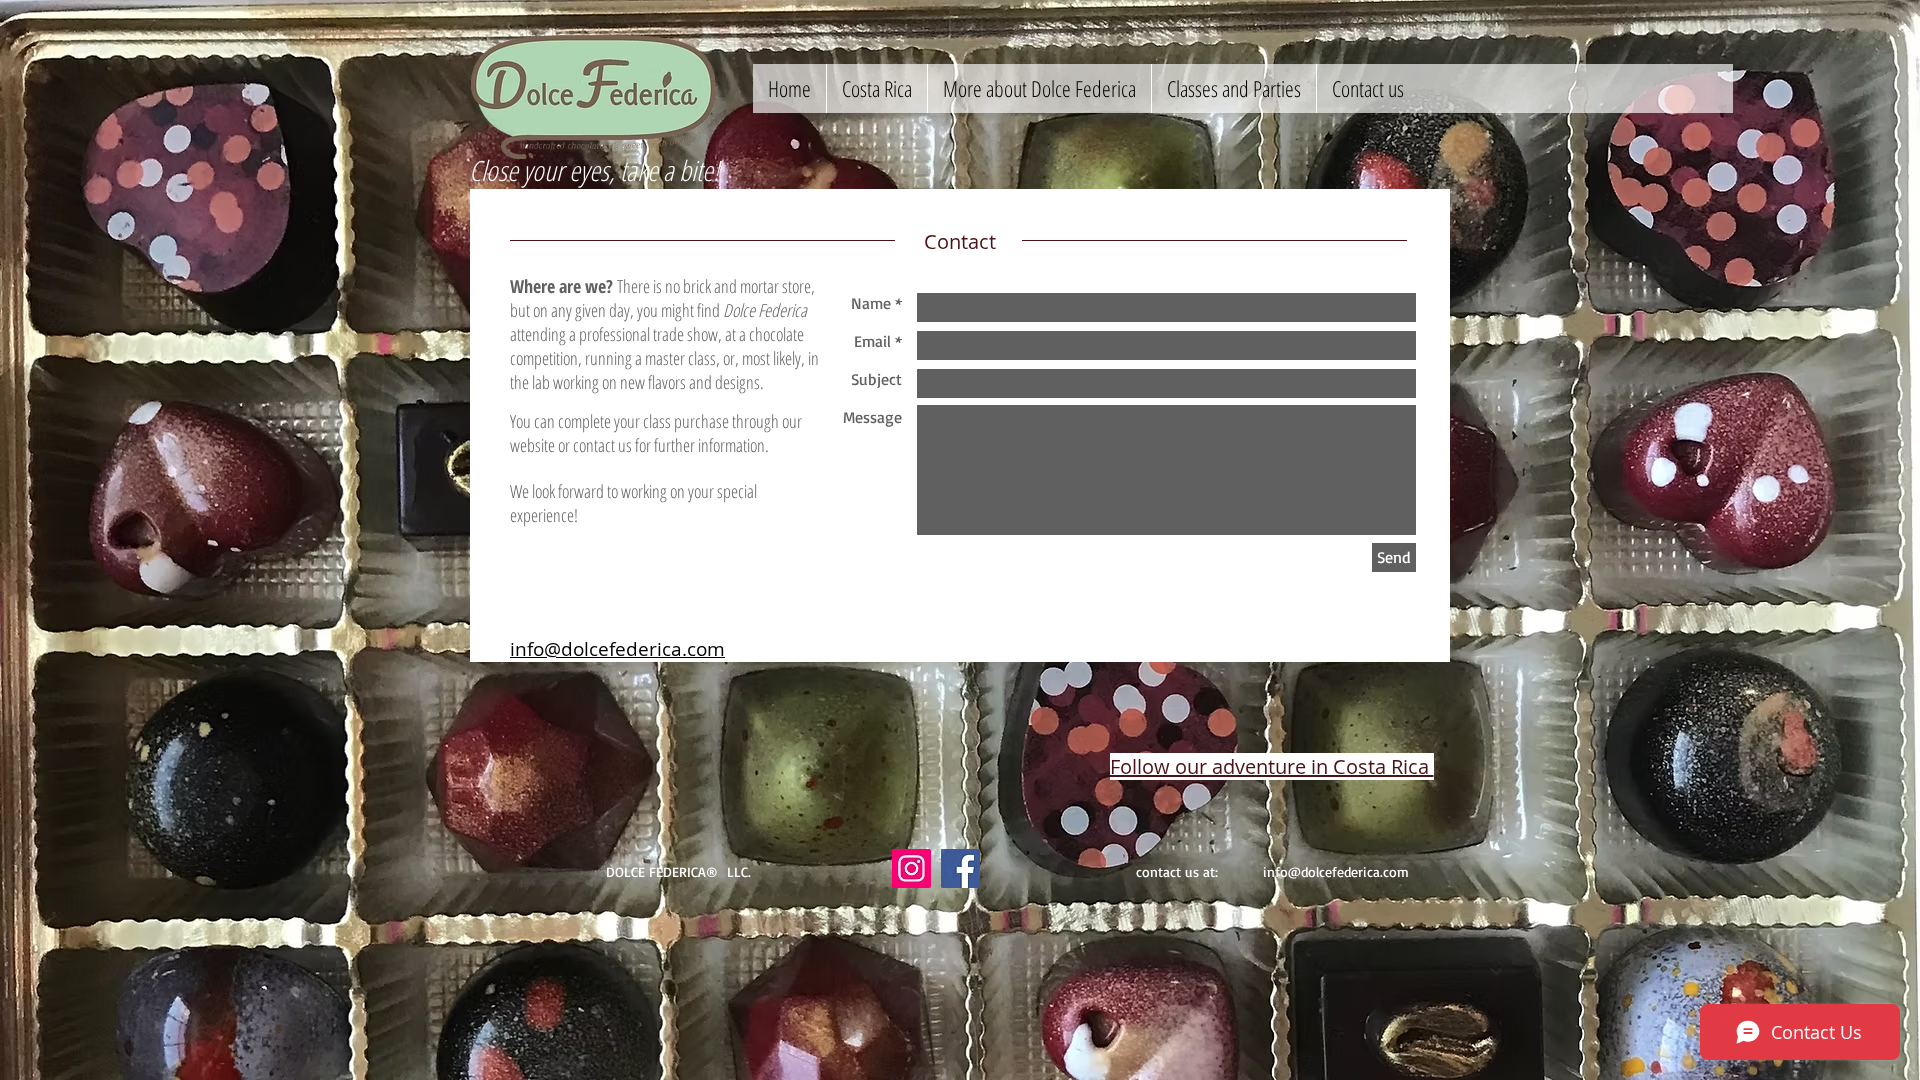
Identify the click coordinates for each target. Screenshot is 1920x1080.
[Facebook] (960, 868)
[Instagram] (911, 868)
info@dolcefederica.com (1336, 871)
